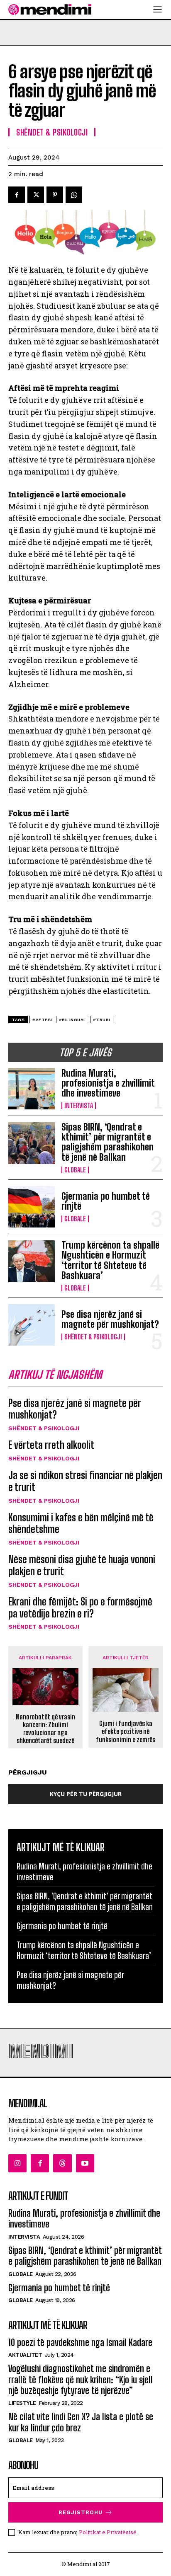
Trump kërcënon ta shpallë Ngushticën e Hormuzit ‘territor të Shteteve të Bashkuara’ (110, 1260)
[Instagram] (17, 2163)
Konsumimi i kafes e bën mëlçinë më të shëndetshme (81, 1523)
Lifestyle (22, 2403)
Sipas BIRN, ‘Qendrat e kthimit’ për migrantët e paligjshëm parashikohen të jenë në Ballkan (107, 1142)
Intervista (79, 1106)
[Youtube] (85, 2163)
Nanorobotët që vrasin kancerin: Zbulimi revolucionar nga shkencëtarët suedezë (45, 1729)
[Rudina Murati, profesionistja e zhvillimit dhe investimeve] (32, 1089)
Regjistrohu (81, 2512)
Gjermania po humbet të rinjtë (106, 1201)
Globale (75, 1170)
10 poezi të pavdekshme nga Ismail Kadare (80, 2342)
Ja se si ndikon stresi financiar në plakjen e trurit (85, 1481)
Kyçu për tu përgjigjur (86, 1794)
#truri (102, 1020)
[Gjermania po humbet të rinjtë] (32, 1207)
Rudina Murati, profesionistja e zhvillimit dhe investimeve (108, 1083)
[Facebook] (17, 195)
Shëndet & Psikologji (93, 1337)
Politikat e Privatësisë (108, 2532)
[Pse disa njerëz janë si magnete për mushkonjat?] (32, 1325)
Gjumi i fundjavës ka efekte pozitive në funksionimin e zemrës (126, 1731)
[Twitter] (36, 195)
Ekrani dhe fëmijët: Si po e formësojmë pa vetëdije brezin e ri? (80, 1608)
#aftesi (42, 1020)
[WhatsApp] (74, 195)
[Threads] (62, 2163)
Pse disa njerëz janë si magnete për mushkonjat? (110, 1319)
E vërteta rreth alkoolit (51, 1445)
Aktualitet (25, 2355)
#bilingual (73, 1020)
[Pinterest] (55, 195)
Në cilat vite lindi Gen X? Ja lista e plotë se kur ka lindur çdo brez (81, 2422)
